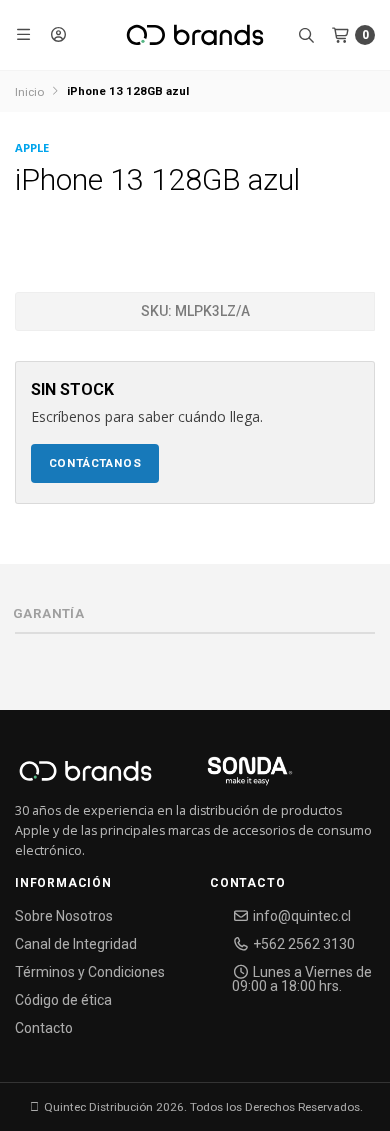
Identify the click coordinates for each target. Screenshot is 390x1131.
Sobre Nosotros (64, 916)
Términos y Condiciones (90, 972)
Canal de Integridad (76, 944)
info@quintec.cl (300, 916)
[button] (24, 35)
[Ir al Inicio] (195, 35)
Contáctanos (95, 463)
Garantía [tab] (48, 613)
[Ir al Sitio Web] (226, 777)
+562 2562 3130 (302, 944)
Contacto (44, 1028)
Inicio (29, 92)
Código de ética (63, 1000)
